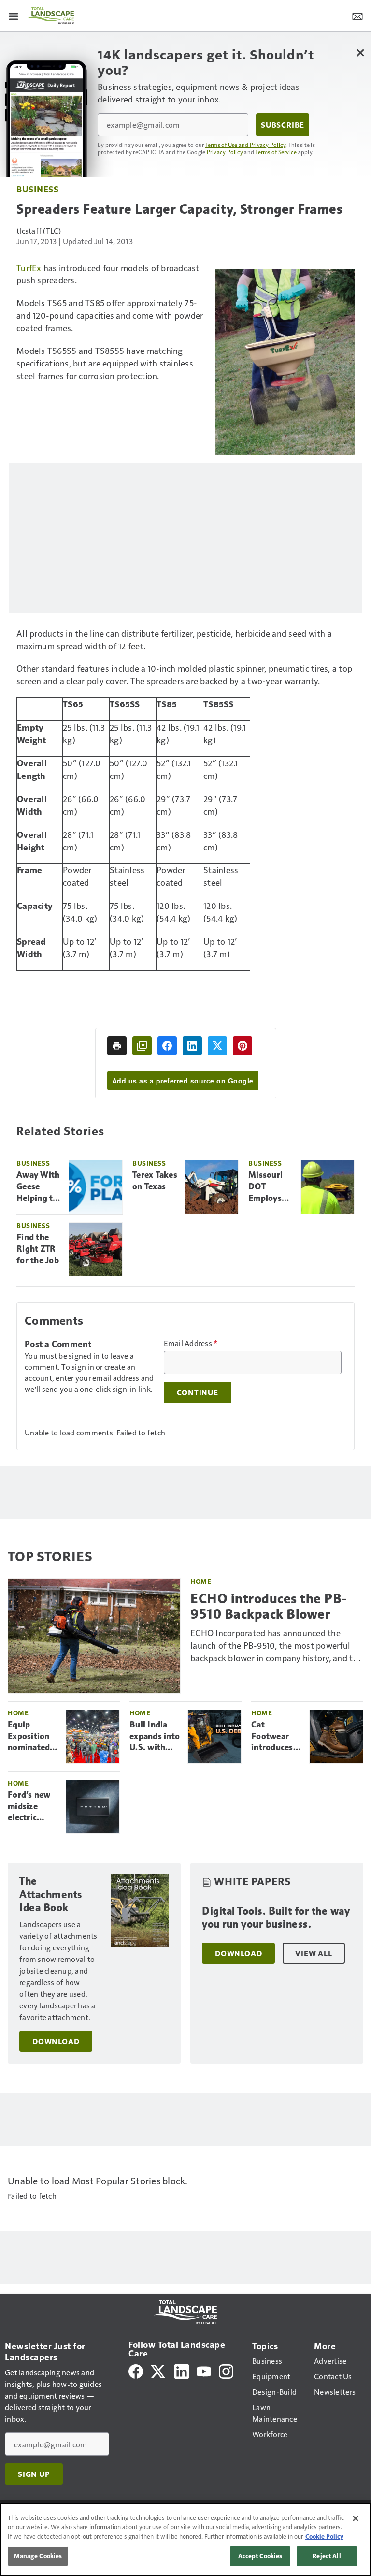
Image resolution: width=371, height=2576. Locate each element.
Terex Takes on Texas (155, 1181)
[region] (185, 2539)
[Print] (117, 1046)
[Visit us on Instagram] (226, 2370)
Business (37, 189)
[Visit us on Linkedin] (182, 2370)
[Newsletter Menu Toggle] (357, 15)
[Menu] (14, 15)
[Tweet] (217, 1046)
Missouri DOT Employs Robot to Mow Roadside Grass (266, 1187)
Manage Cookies (38, 2556)
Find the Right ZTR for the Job (38, 1249)
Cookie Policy (324, 2536)
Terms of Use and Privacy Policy (246, 145)
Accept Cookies (260, 2556)
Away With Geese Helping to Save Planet (38, 1187)
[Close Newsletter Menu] (360, 52)
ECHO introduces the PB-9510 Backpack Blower (269, 1606)
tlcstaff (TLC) (39, 230)
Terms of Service (276, 152)
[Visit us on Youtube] (204, 2370)
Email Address (191, 1343)
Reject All (327, 2556)
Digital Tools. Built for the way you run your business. (276, 1918)
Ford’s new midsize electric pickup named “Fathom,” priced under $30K (32, 1807)
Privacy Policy (225, 152)
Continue (198, 1392)
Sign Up (34, 2474)
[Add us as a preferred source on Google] (142, 1046)
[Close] (356, 2518)
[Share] (167, 1046)
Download (56, 2041)
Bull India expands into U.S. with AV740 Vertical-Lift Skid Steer (155, 1737)
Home (201, 1581)
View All (314, 1953)
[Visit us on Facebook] (136, 2370)
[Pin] (243, 1046)
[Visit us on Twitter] (159, 2370)
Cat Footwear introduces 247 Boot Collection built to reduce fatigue (272, 1737)
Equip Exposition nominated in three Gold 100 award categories (29, 1737)
